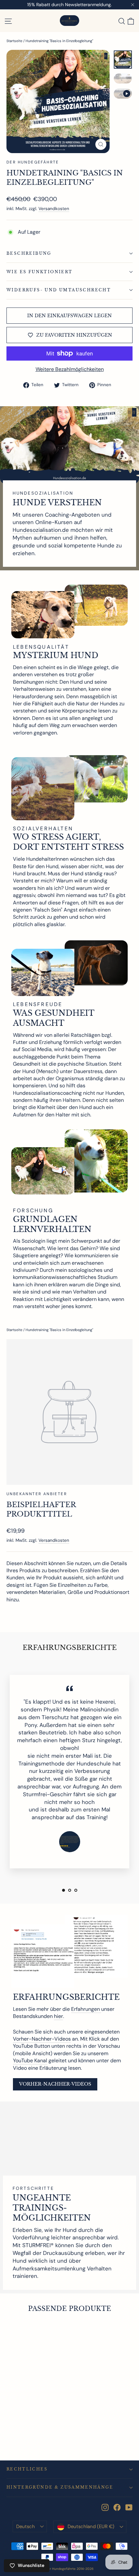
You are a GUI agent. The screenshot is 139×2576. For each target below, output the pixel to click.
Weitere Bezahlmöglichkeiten (70, 369)
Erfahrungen (86, 2009)
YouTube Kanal (30, 2061)
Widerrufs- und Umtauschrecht (59, 290)
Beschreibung (29, 253)
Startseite (14, 41)
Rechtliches (27, 2469)
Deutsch (26, 2526)
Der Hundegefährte (33, 162)
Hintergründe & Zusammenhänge (60, 2487)
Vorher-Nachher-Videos (42, 2039)
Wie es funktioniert (40, 272)
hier (59, 2016)
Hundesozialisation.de (41, 530)
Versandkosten (54, 209)
